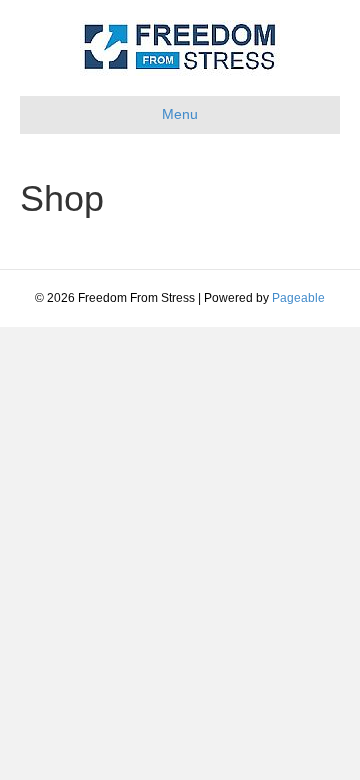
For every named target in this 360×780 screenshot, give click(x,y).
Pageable (298, 298)
